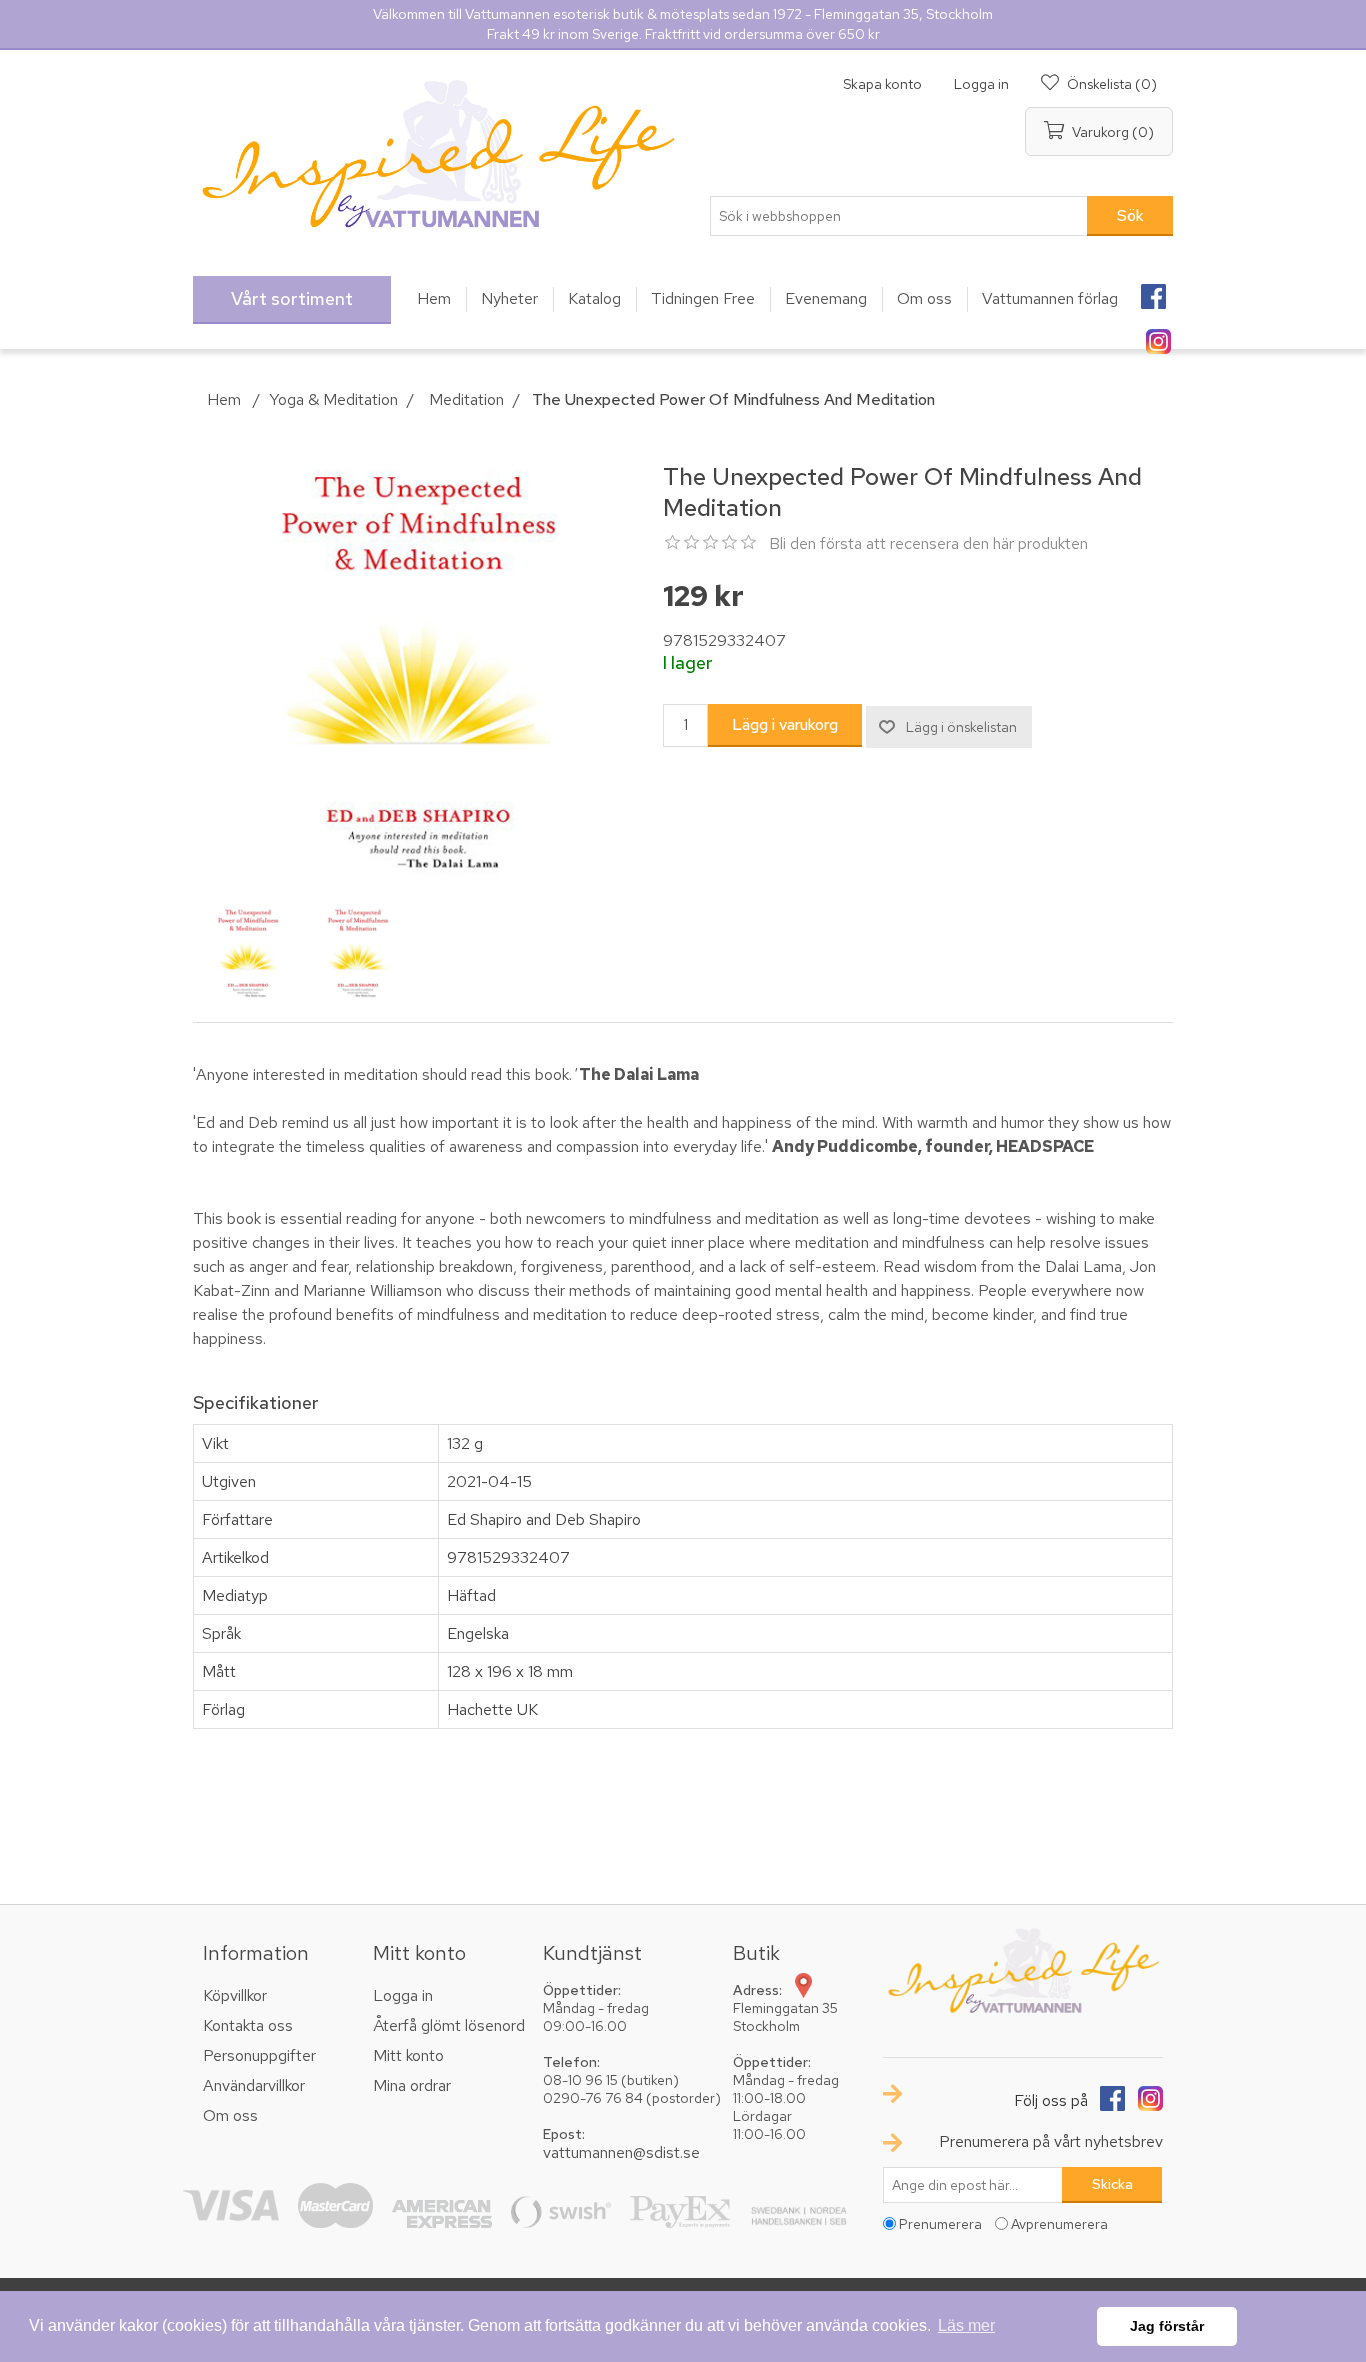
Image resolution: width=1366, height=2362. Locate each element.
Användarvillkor (254, 2085)
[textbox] (899, 216)
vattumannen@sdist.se (621, 2152)
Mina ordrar (412, 2085)
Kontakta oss (248, 2025)
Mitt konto (408, 2055)
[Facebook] (1153, 290)
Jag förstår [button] (1167, 2326)
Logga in (981, 84)
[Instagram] (1158, 335)
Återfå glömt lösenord (449, 2025)
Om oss (230, 2115)
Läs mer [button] (966, 2325)
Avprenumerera (1059, 2224)
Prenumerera (940, 2224)
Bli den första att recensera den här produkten (928, 543)
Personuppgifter (259, 2055)
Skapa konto (882, 84)
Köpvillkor (235, 1995)
